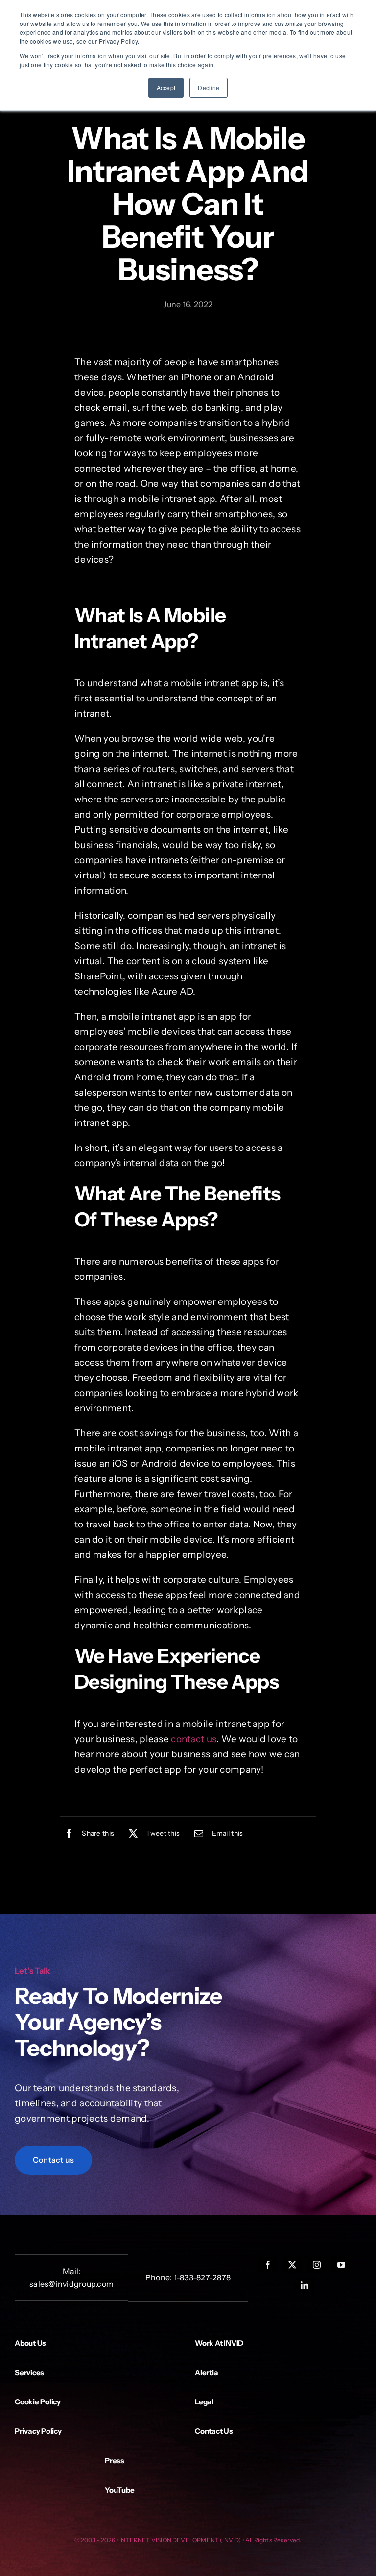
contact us (194, 1739)
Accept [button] (166, 88)
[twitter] (292, 2265)
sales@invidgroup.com (71, 2284)
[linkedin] (305, 2285)
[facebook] (268, 2265)
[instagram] (317, 2265)
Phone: (160, 2277)
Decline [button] (209, 88)
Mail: (72, 2271)
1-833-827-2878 (202, 2277)
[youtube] (341, 2265)
